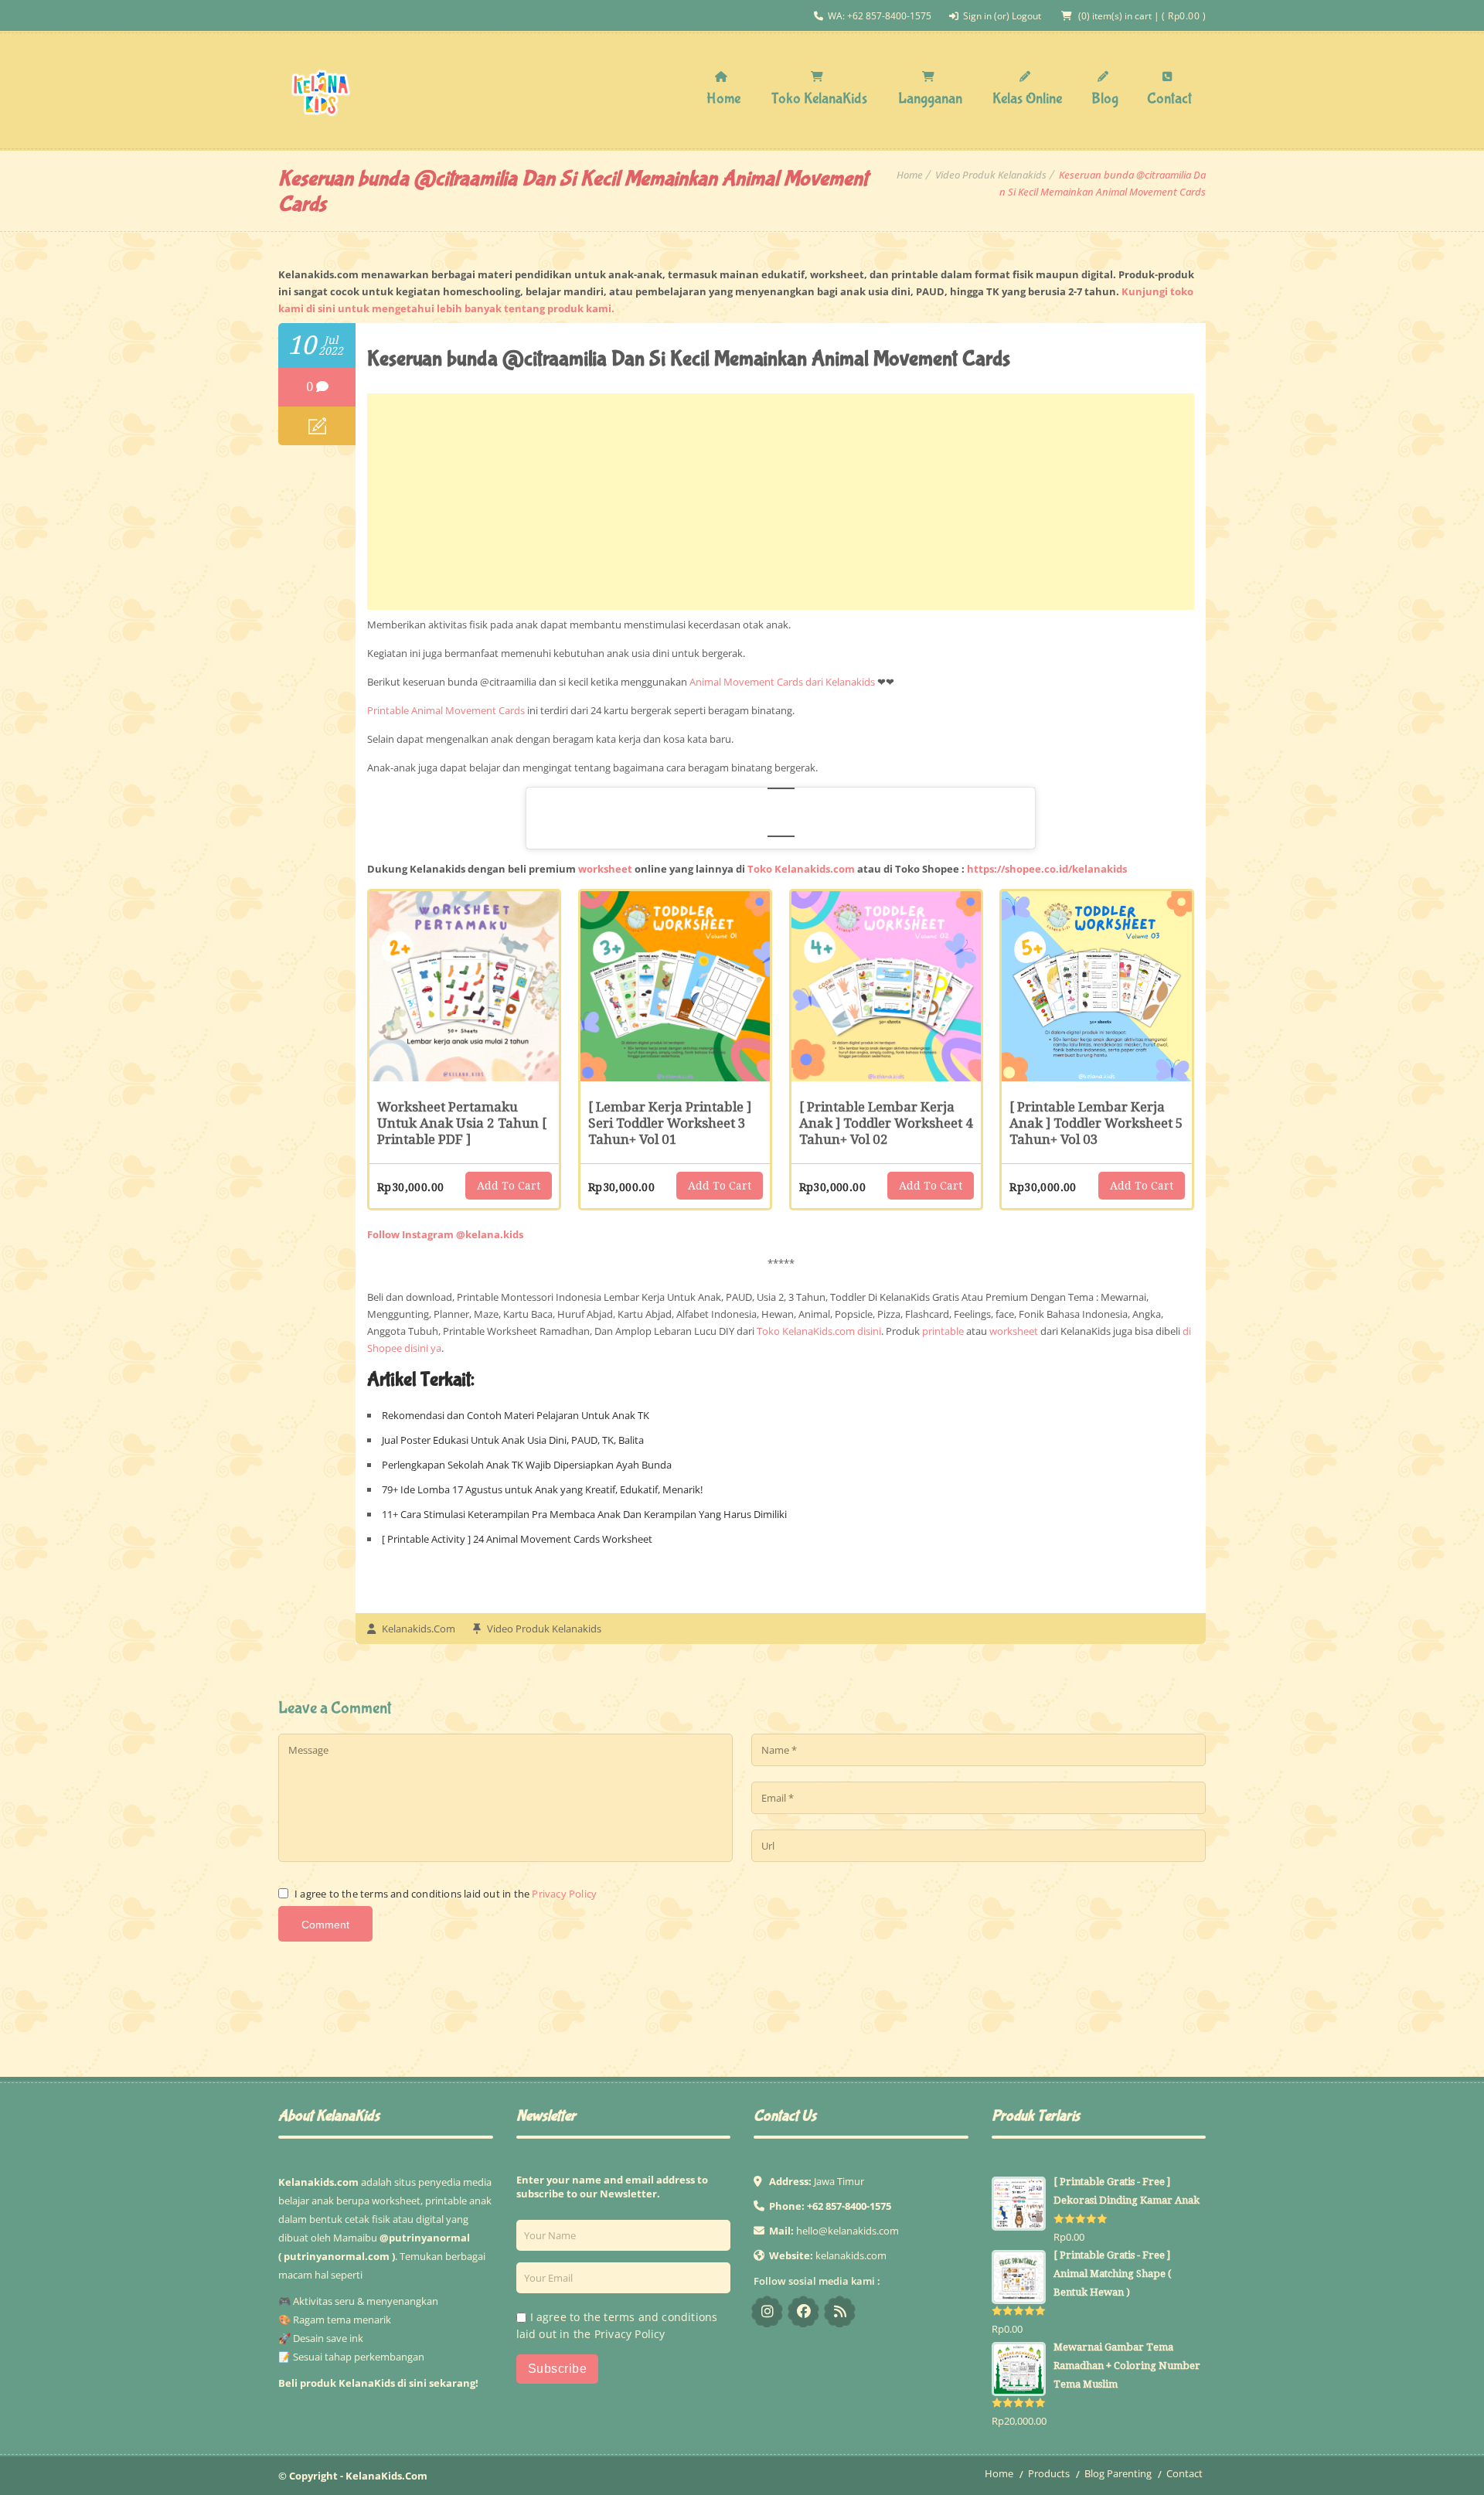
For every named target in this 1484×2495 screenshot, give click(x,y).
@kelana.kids (767, 2311)
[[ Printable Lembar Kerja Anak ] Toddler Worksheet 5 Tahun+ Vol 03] (1096, 986)
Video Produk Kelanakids (991, 175)
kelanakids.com (851, 2255)
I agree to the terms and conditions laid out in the (446, 1894)
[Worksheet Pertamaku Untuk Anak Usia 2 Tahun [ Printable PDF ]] (464, 986)
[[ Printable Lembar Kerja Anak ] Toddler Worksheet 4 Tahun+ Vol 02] (886, 986)
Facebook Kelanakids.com (803, 2311)
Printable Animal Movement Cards (446, 710)
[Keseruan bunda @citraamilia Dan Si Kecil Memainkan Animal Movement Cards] (317, 426)
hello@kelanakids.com (848, 2231)
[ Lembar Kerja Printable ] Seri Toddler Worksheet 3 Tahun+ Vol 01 (670, 1123)
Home (910, 175)
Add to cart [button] (509, 1186)
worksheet (605, 869)
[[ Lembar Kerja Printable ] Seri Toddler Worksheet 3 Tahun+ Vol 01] (675, 986)
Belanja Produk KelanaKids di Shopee (840, 2311)
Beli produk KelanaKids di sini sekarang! (378, 2383)
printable (943, 1331)
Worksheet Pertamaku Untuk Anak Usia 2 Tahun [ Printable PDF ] (462, 1123)
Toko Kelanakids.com (801, 869)
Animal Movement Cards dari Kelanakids (782, 682)
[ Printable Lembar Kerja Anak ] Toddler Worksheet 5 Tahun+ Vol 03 (1096, 1123)
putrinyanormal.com (337, 2256)
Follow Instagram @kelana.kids (445, 1234)
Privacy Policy (564, 1894)
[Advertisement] (781, 502)
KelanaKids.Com (386, 2476)
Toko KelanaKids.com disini (819, 1331)
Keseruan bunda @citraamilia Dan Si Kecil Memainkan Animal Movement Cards (689, 359)
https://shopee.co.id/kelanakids (1047, 869)
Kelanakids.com (419, 1629)
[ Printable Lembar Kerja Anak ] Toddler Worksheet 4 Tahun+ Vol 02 (886, 1123)
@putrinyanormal (425, 2238)
